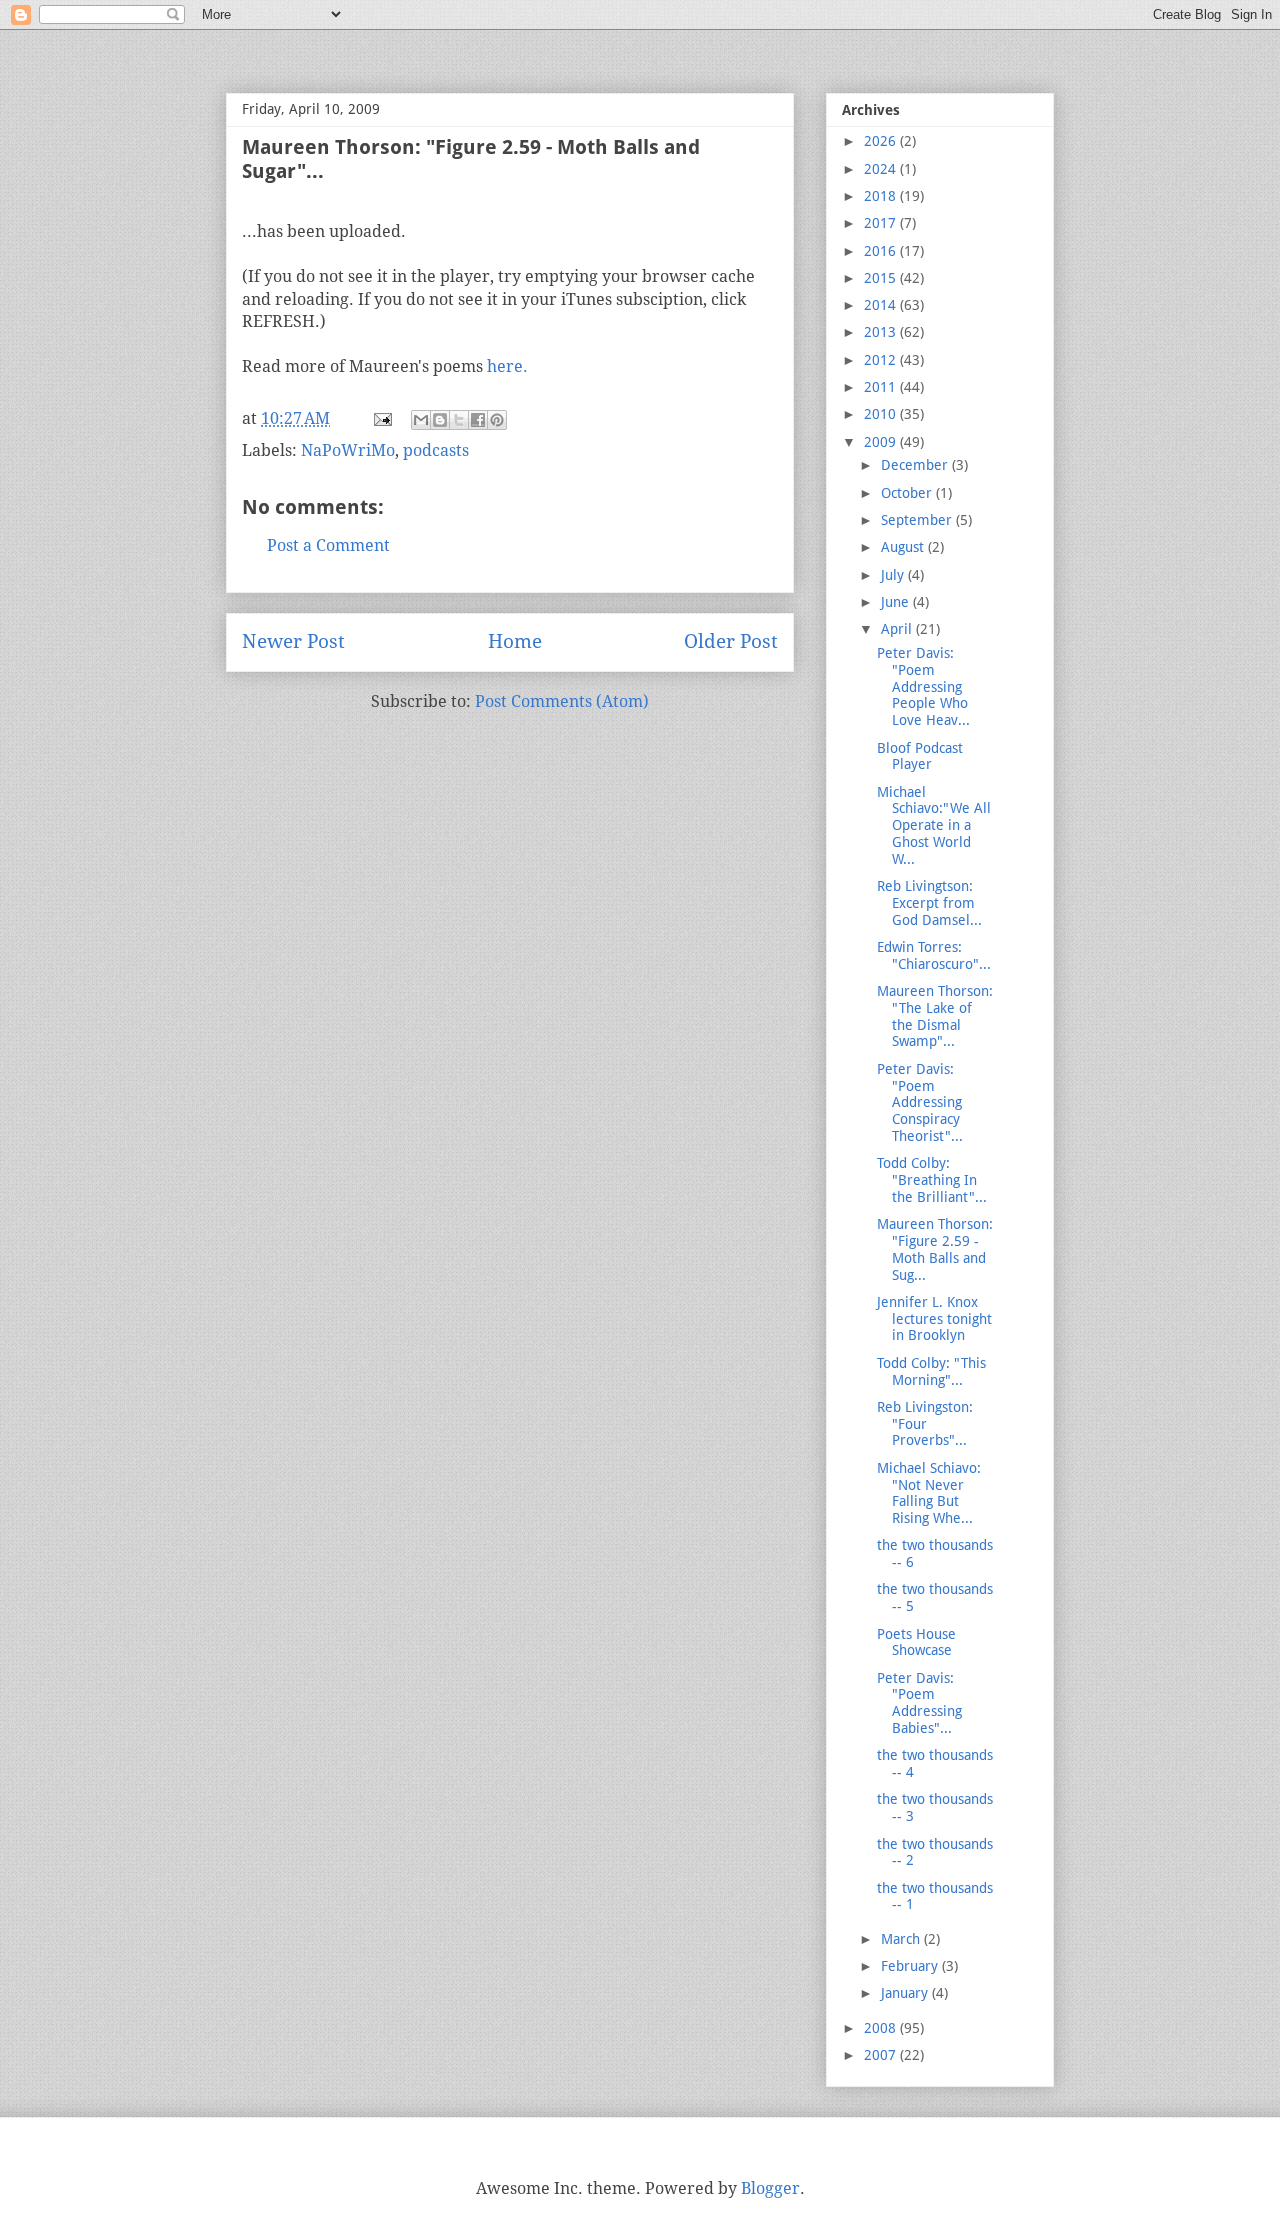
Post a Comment (328, 545)
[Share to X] (459, 420)
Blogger (770, 2188)
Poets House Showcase (916, 1642)
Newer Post (293, 641)
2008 (882, 2028)
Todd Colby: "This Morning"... (931, 1371)
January (906, 1993)
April (898, 629)
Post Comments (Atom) (562, 701)
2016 (882, 251)
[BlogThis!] (440, 420)
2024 (882, 169)
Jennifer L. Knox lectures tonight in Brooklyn (934, 1319)
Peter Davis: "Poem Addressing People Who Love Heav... (923, 686)
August (904, 547)
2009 (882, 442)
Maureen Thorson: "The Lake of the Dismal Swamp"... (935, 1016)
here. (507, 366)
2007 (882, 2055)
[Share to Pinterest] (497, 420)
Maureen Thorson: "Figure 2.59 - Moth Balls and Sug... (935, 1249)
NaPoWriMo (348, 450)
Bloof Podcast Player (920, 756)
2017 (882, 223)
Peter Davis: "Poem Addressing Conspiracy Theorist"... (920, 1102)
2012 (882, 360)
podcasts (436, 450)
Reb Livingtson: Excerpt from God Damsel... (929, 903)
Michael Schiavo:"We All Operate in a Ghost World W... (934, 825)
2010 (882, 414)
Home (515, 641)
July (894, 575)
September (918, 520)
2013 (882, 332)
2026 (882, 141)
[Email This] (421, 420)
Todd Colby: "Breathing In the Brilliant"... (932, 1180)
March (902, 1939)
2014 (882, 305)
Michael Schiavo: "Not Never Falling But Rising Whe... (929, 1493)
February (911, 1966)
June (897, 602)
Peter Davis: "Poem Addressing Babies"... (919, 1703)
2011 (882, 387)
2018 (882, 196)
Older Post (731, 641)
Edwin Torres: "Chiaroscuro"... (934, 955)
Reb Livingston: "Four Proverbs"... (925, 1424)
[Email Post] (381, 418)
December (916, 465)
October (908, 493)
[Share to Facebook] (478, 420)
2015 (882, 278)
